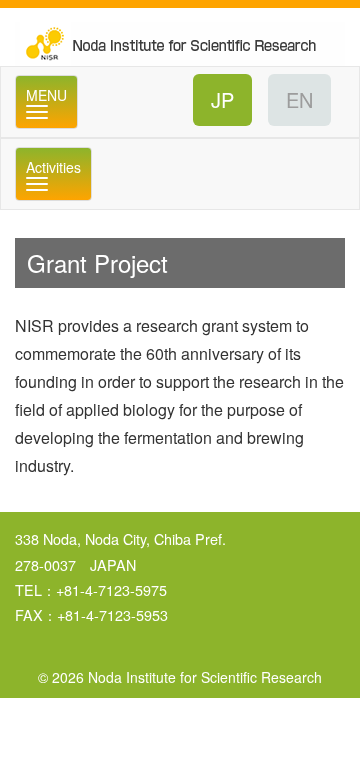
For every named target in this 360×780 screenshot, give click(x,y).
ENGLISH (299, 100)
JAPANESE (222, 100)
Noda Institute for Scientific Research (180, 37)
